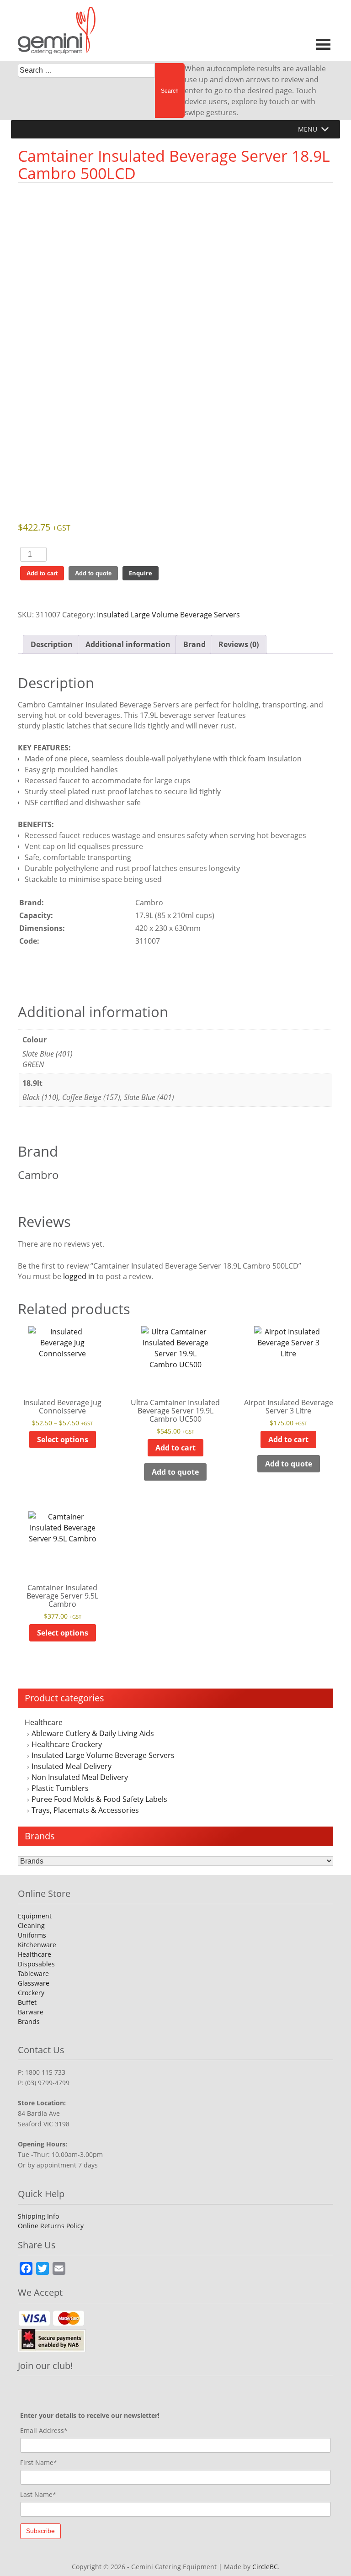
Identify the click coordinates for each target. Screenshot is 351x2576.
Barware (31, 2012)
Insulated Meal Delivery (72, 1766)
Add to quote (93, 573)
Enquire (141, 573)
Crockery (31, 1993)
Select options (63, 1439)
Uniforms (32, 1935)
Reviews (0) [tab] (239, 644)
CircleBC (265, 2567)
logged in (79, 1276)
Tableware (33, 1973)
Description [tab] (52, 644)
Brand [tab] (194, 644)
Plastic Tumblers (60, 1788)
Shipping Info (38, 2216)
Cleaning (31, 1925)
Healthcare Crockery (67, 1744)
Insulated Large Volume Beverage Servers (103, 1755)
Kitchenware (37, 1945)
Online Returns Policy (51, 2226)
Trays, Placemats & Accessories (85, 1810)
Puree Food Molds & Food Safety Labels (99, 1799)
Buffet (27, 2002)
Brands (29, 2021)
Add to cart (42, 573)
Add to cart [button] (175, 1448)
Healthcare (44, 1722)
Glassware (34, 1983)
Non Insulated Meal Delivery (80, 1777)
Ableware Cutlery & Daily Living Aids (93, 1733)
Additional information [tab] (128, 644)
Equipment (35, 1916)
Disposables (36, 1964)
